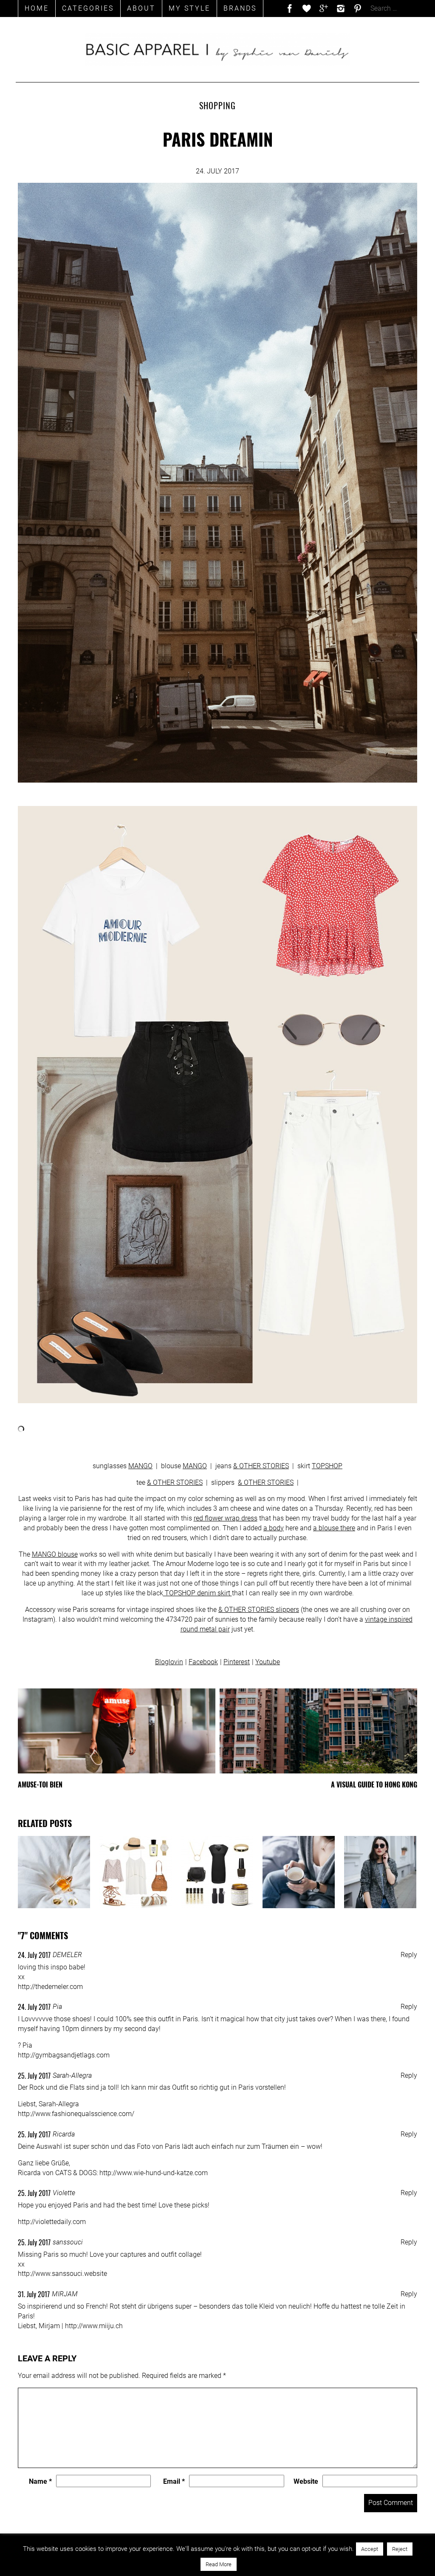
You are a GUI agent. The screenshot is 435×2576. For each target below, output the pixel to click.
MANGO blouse (55, 1554)
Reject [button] (400, 2549)
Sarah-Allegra (72, 2075)
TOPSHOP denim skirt (198, 1593)
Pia (57, 2007)
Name (40, 2481)
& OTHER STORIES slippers (259, 1610)
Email (174, 2481)
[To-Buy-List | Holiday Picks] (136, 1872)
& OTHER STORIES (261, 1466)
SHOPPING (217, 105)
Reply (409, 1955)
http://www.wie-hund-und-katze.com (154, 2173)
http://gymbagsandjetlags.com (64, 2055)
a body (274, 1528)
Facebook (203, 1662)
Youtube (268, 1662)
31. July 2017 (34, 2294)
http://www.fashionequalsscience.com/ (76, 2114)
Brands (240, 8)
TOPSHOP (327, 1466)
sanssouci (68, 2242)
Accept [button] (370, 2549)
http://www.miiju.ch (94, 2326)
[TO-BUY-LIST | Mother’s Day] (217, 1872)
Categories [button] (88, 8)
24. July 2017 (34, 1955)
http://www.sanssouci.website (62, 2274)
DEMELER (67, 1955)
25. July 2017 (34, 2076)
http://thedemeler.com (50, 1987)
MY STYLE (189, 8)
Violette (64, 2193)
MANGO (140, 1466)
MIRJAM (65, 2294)
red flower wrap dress (226, 1518)
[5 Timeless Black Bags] (299, 1872)
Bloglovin (169, 1662)
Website (306, 2481)
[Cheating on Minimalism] (54, 1872)
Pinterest (237, 1662)
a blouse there (334, 1528)
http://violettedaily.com (52, 2222)
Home (37, 8)
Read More (219, 2564)
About (141, 8)
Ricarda (64, 2134)
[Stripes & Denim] (380, 1872)
